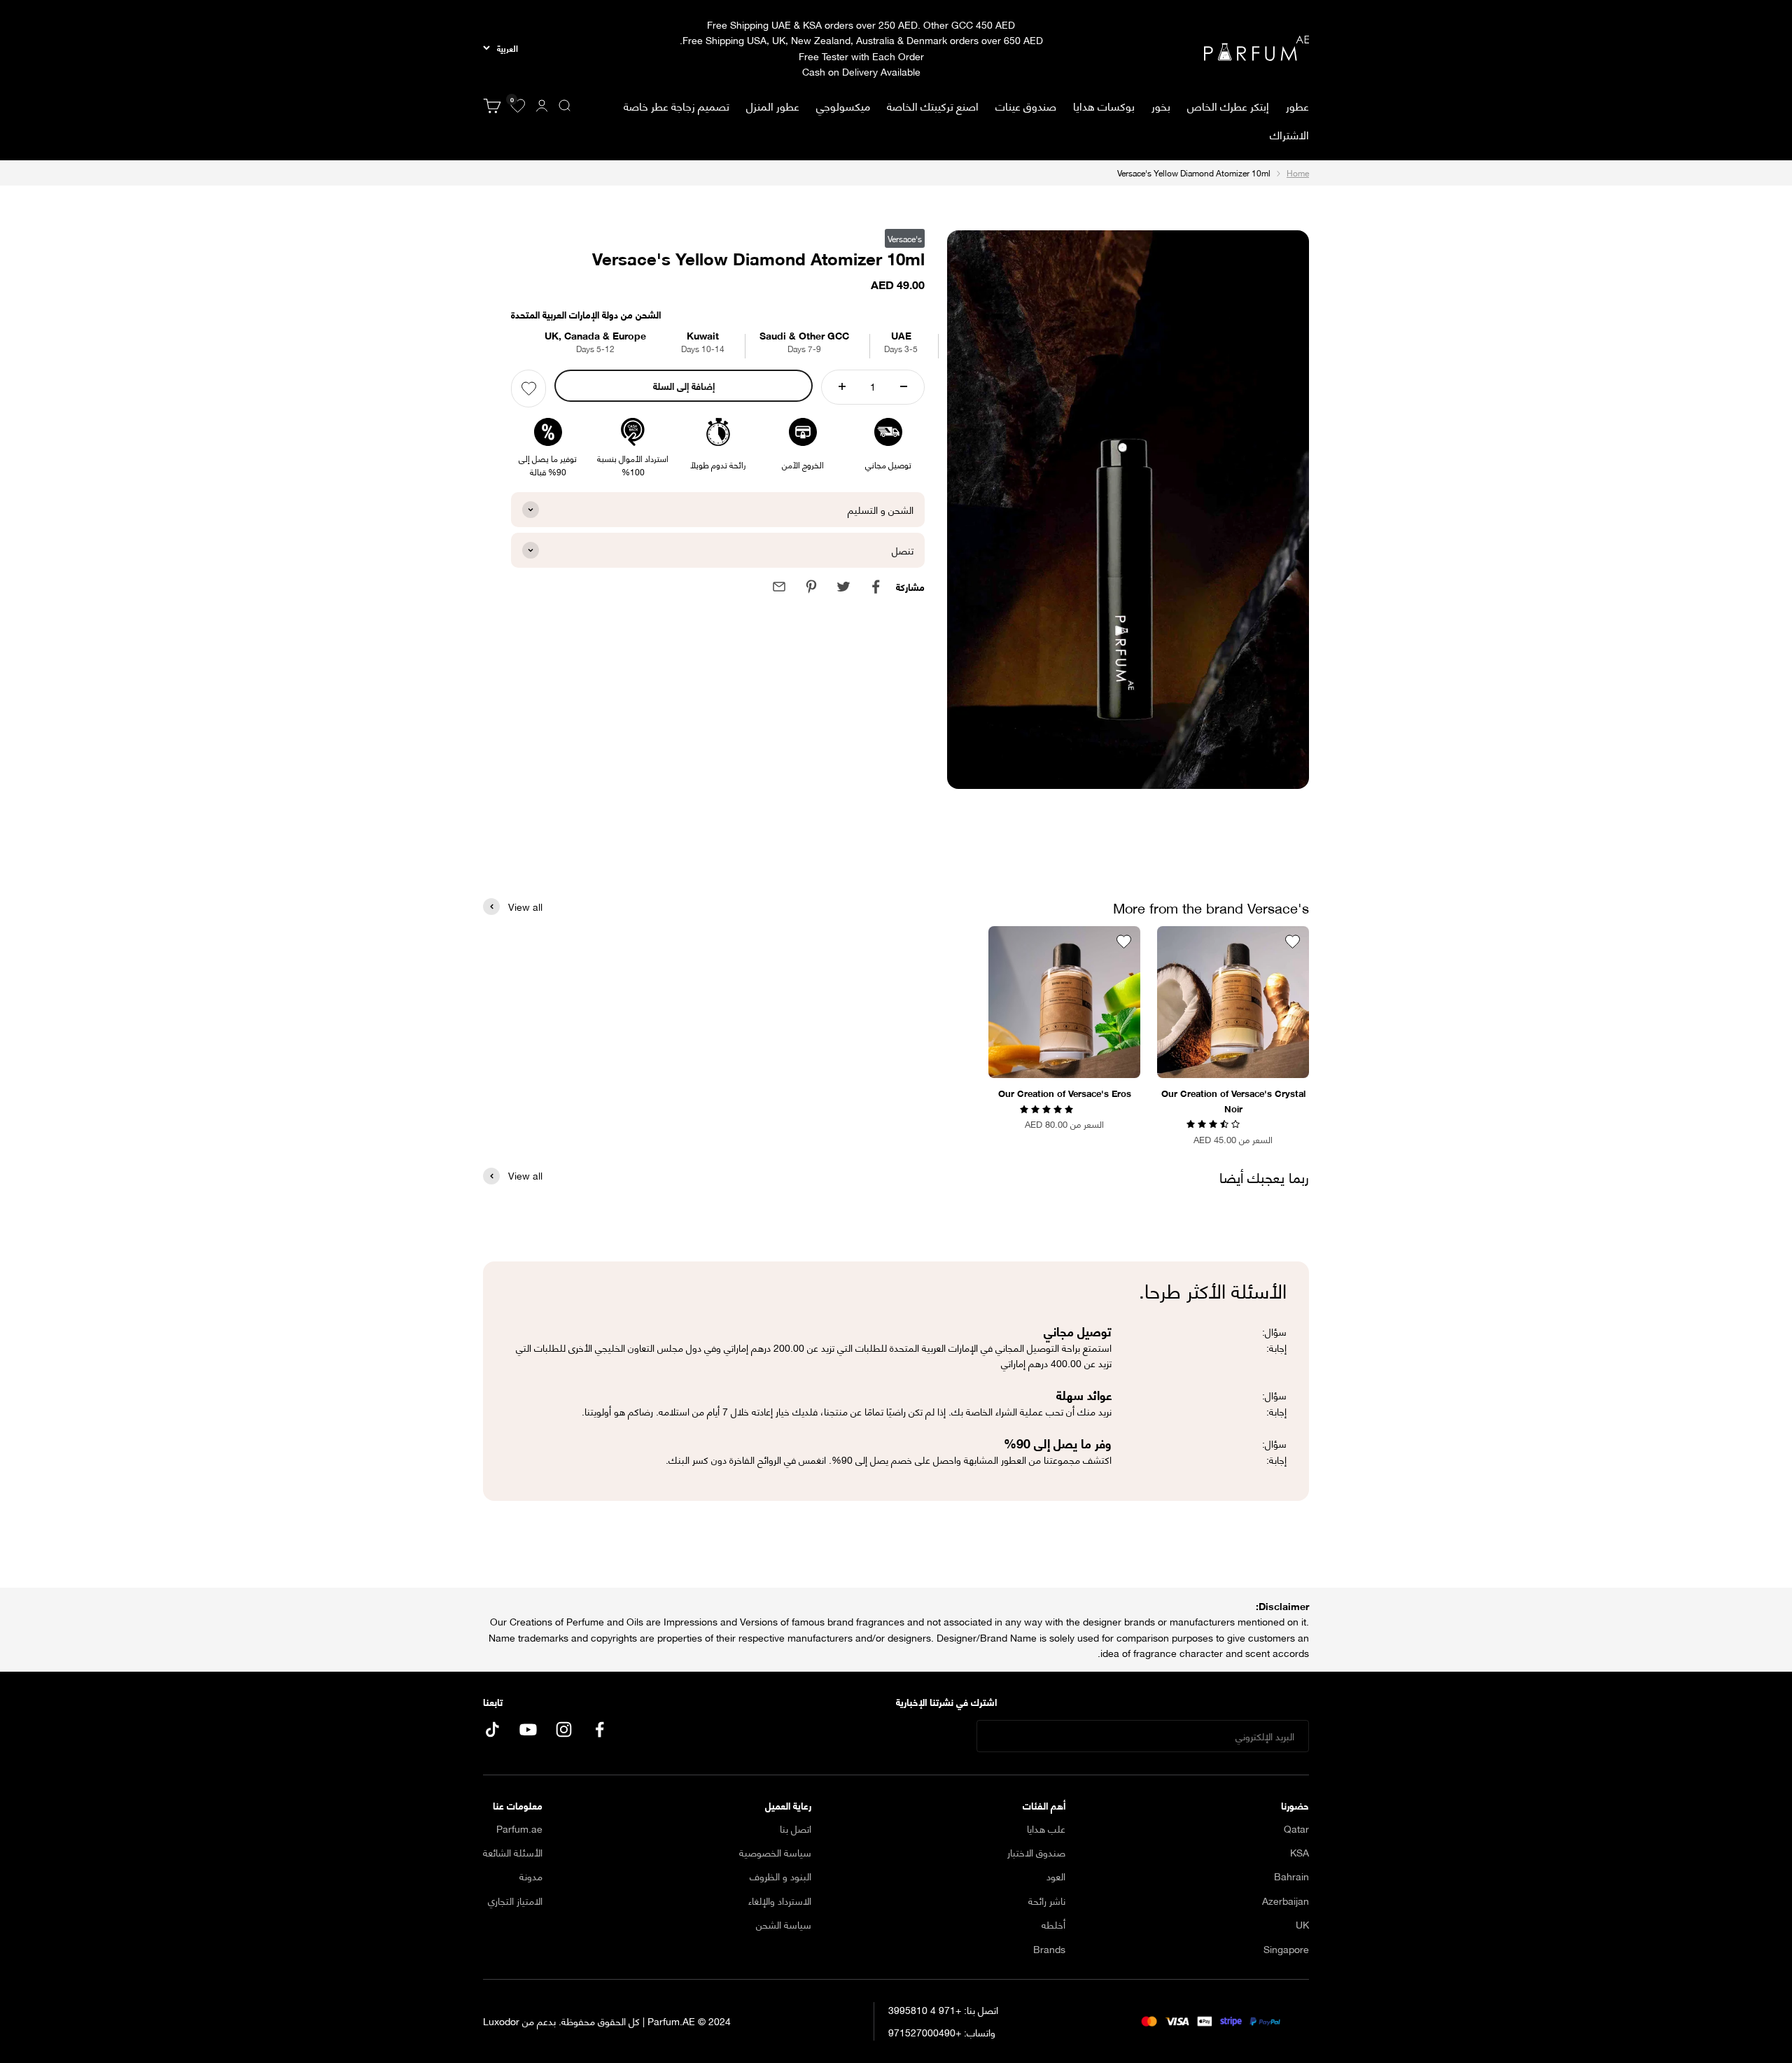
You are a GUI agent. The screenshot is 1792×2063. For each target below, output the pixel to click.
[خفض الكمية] (904, 386)
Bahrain (1291, 1876)
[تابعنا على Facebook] (600, 1729)
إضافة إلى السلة (684, 385)
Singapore (1286, 1949)
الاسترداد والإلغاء (780, 1901)
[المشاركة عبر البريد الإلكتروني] (779, 587)
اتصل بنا (796, 1828)
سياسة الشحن (784, 1924)
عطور (1297, 106)
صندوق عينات (1026, 105)
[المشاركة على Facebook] (876, 587)
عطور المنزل (773, 106)
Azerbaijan (1286, 1901)
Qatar (1296, 1828)
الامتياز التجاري (515, 1901)
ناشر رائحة (1047, 1901)
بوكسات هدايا (1104, 105)
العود (1056, 1876)
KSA (1300, 1852)
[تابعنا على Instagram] (564, 1729)
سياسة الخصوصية (775, 1852)
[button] (1214, 1123)
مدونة (531, 1876)
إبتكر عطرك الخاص (1228, 105)
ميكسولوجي (843, 105)
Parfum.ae (519, 1828)
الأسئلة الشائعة (513, 1852)
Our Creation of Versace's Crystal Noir (1233, 1100)
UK (1302, 1924)
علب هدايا (1046, 1828)
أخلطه (1053, 1924)
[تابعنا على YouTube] (528, 1729)
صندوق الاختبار (1036, 1852)
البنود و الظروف (780, 1876)
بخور (1161, 105)
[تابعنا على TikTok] (492, 1729)
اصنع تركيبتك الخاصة (933, 105)
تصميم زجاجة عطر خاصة (677, 105)
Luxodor (501, 2021)
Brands (1049, 1949)
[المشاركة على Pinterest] (811, 587)
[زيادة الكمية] (842, 386)
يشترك (935, 1736)
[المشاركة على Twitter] (843, 587)
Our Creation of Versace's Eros (1065, 1093)
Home (1298, 173)
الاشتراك (1289, 134)
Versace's (905, 238)
